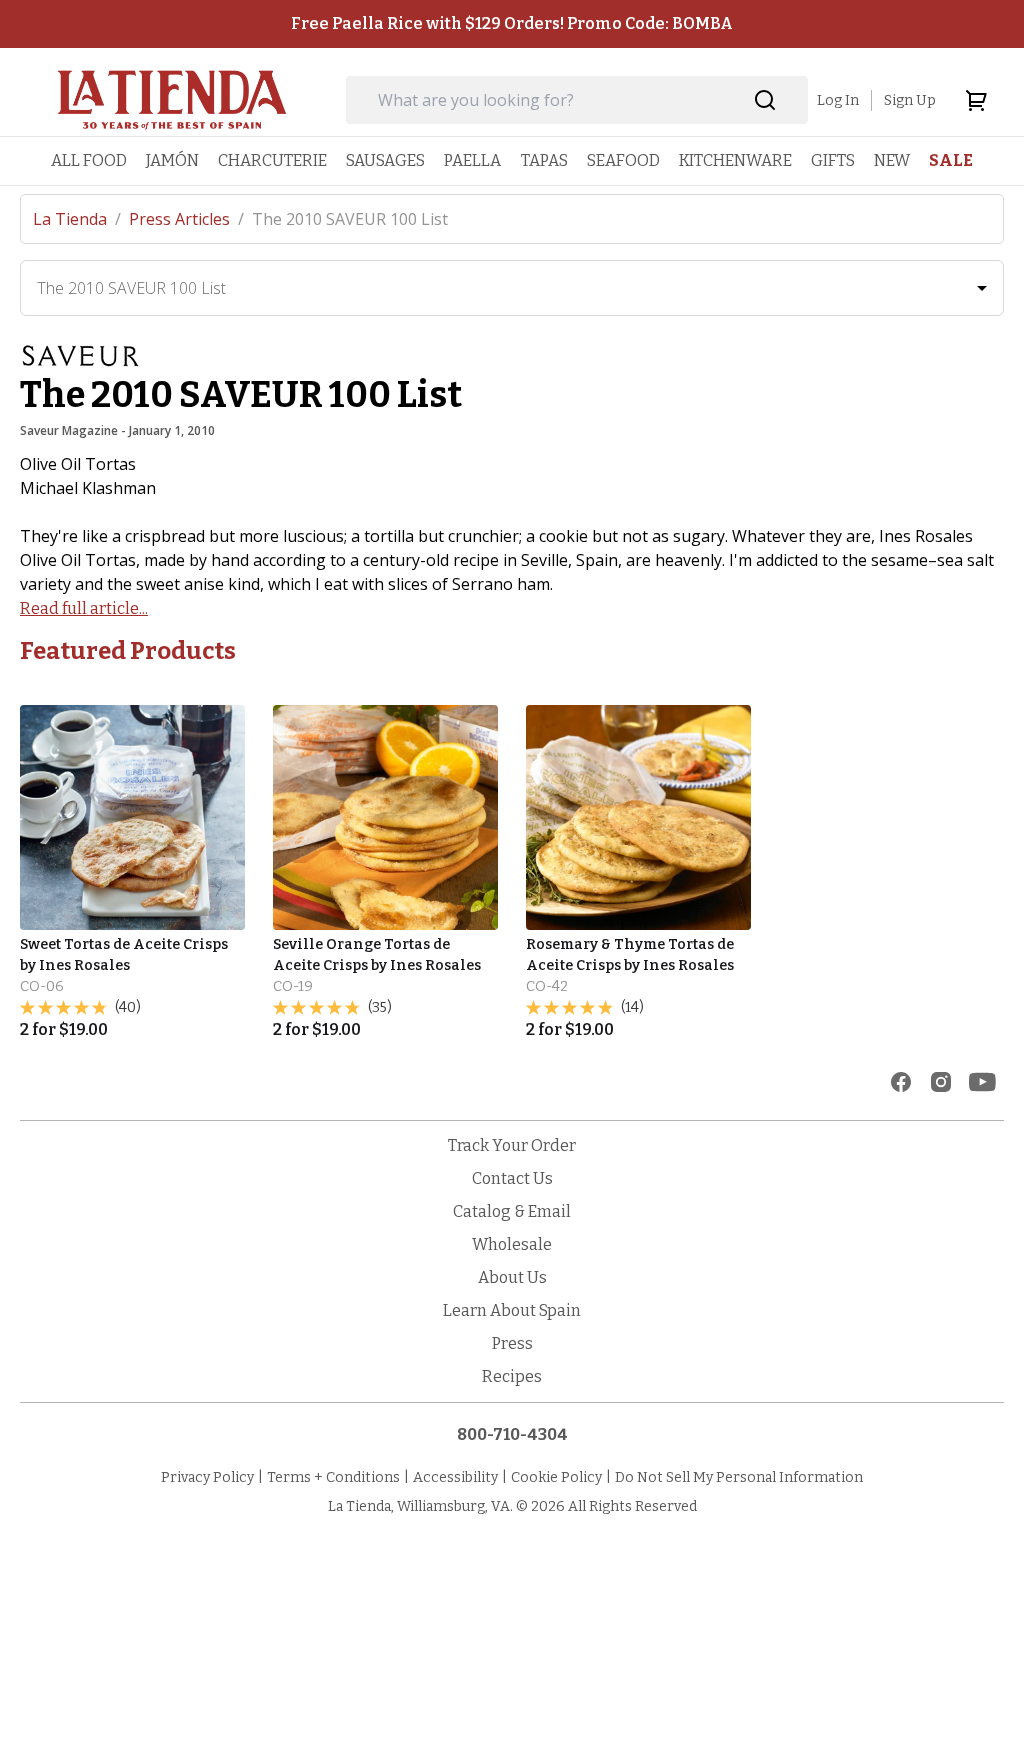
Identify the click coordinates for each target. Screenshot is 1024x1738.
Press (512, 1343)
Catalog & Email (512, 1211)
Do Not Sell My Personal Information (739, 1477)
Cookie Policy (556, 1477)
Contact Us (512, 1178)
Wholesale (512, 1244)
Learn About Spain (512, 1310)
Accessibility (455, 1477)
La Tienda (77, 219)
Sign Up (910, 100)
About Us (512, 1277)
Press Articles (186, 219)
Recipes (512, 1376)
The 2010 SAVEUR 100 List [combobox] (131, 288)
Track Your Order (512, 1145)
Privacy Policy (207, 1477)
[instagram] (941, 1082)
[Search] (765, 100)
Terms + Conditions (333, 1477)
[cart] (976, 100)
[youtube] (982, 1082)
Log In (838, 100)
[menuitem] (89, 160)
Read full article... (84, 608)
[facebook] (901, 1082)
